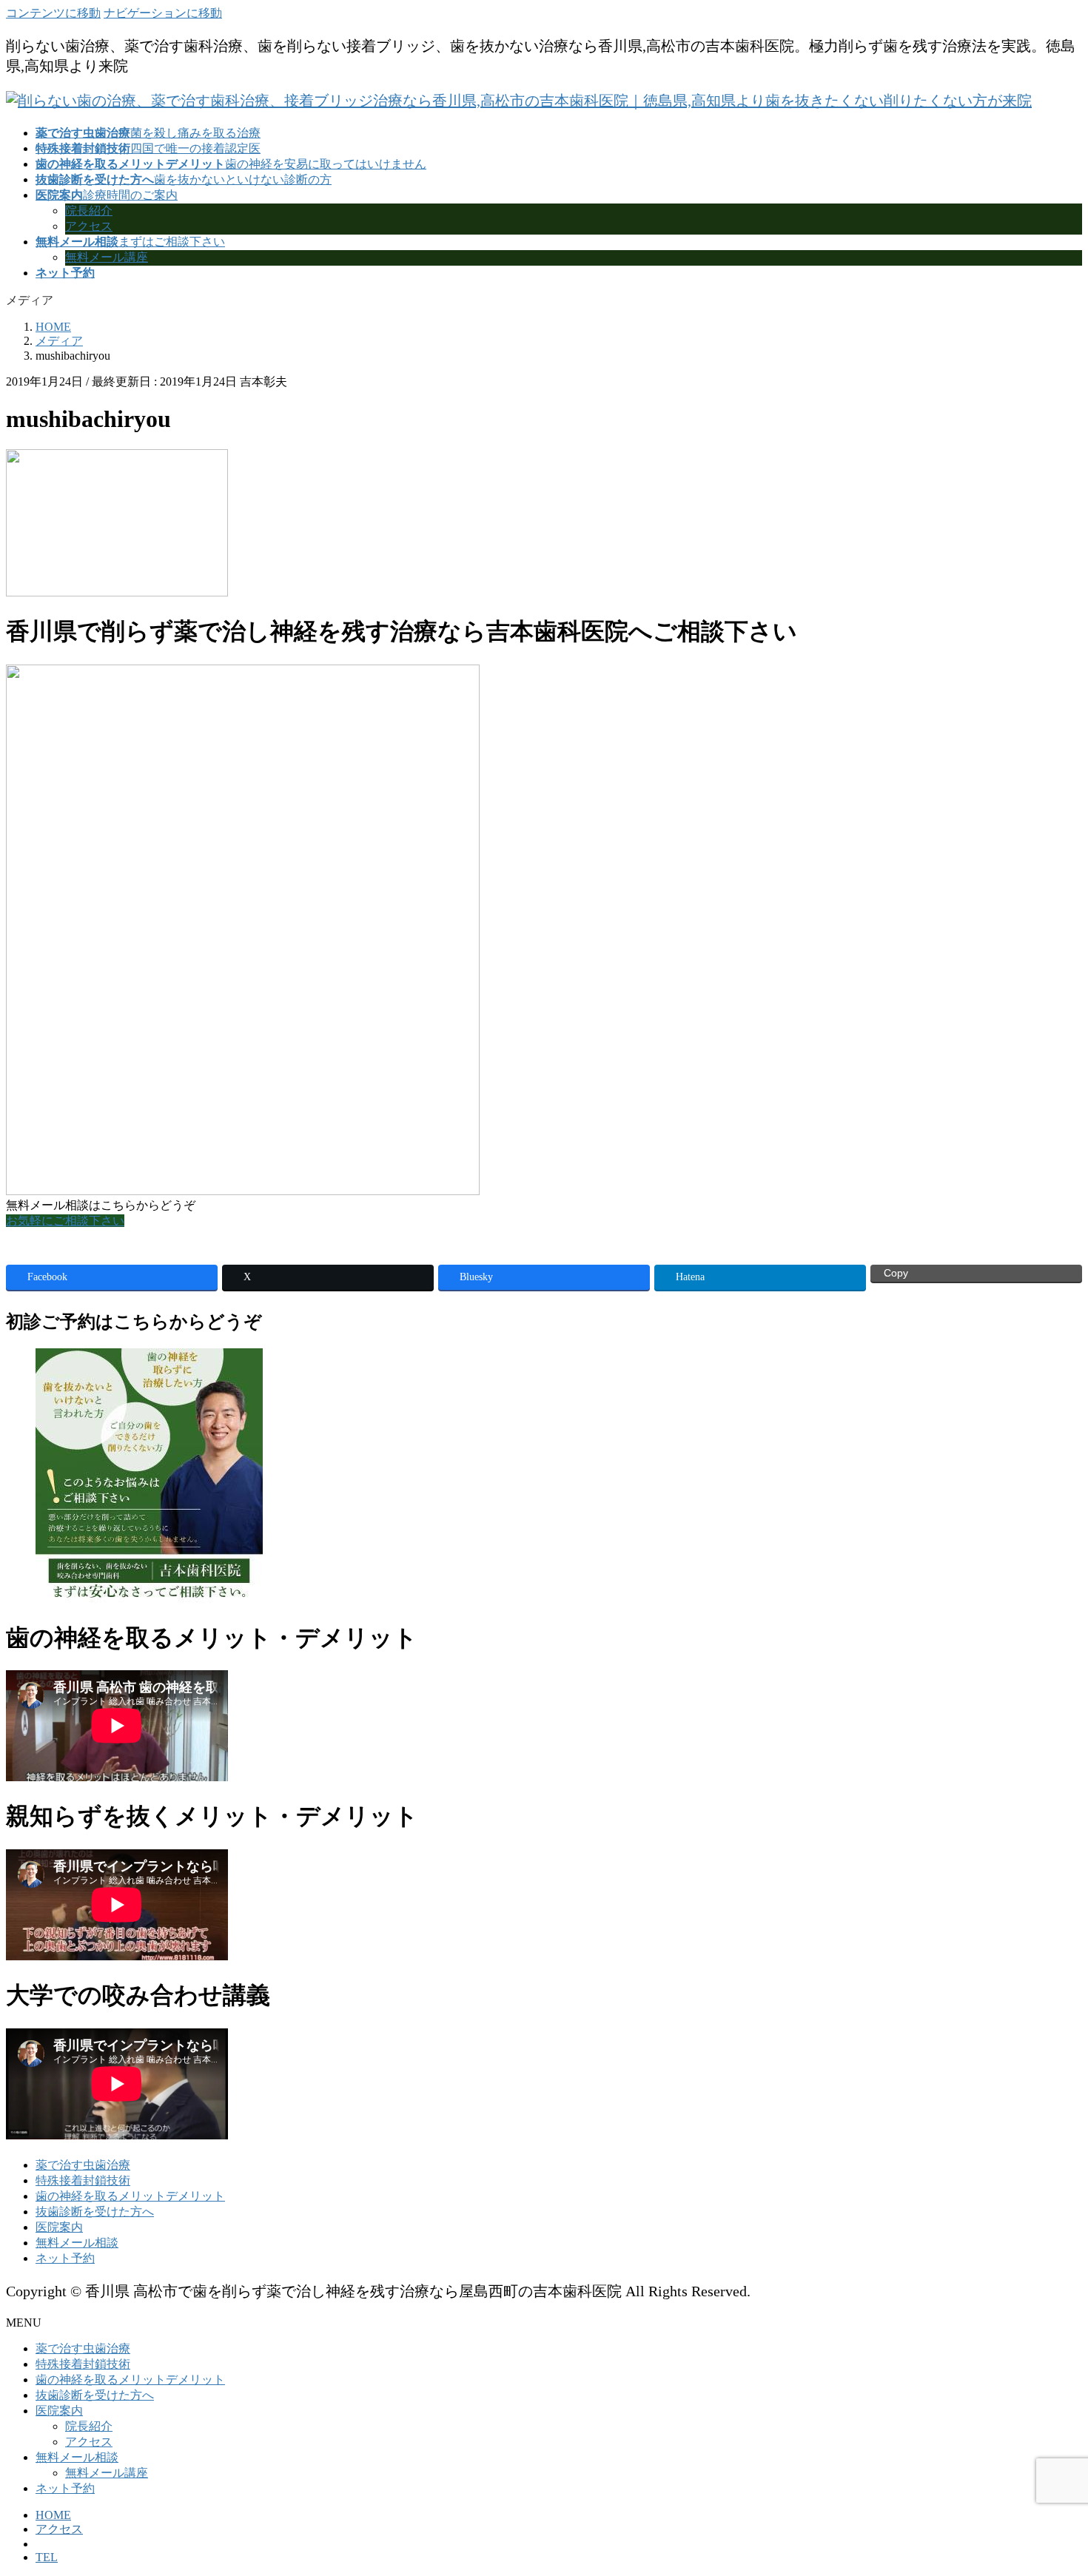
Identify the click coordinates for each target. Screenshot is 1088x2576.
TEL (47, 2557)
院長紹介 (89, 211)
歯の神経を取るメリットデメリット (130, 2196)
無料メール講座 (107, 257)
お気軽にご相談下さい (65, 1221)
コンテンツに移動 (53, 13)
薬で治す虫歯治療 (83, 2165)
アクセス (89, 226)
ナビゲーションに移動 (163, 13)
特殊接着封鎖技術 (83, 2180)
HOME (53, 2515)
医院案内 (59, 2227)
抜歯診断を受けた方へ (95, 2212)
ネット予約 (65, 2258)
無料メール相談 (77, 2243)
